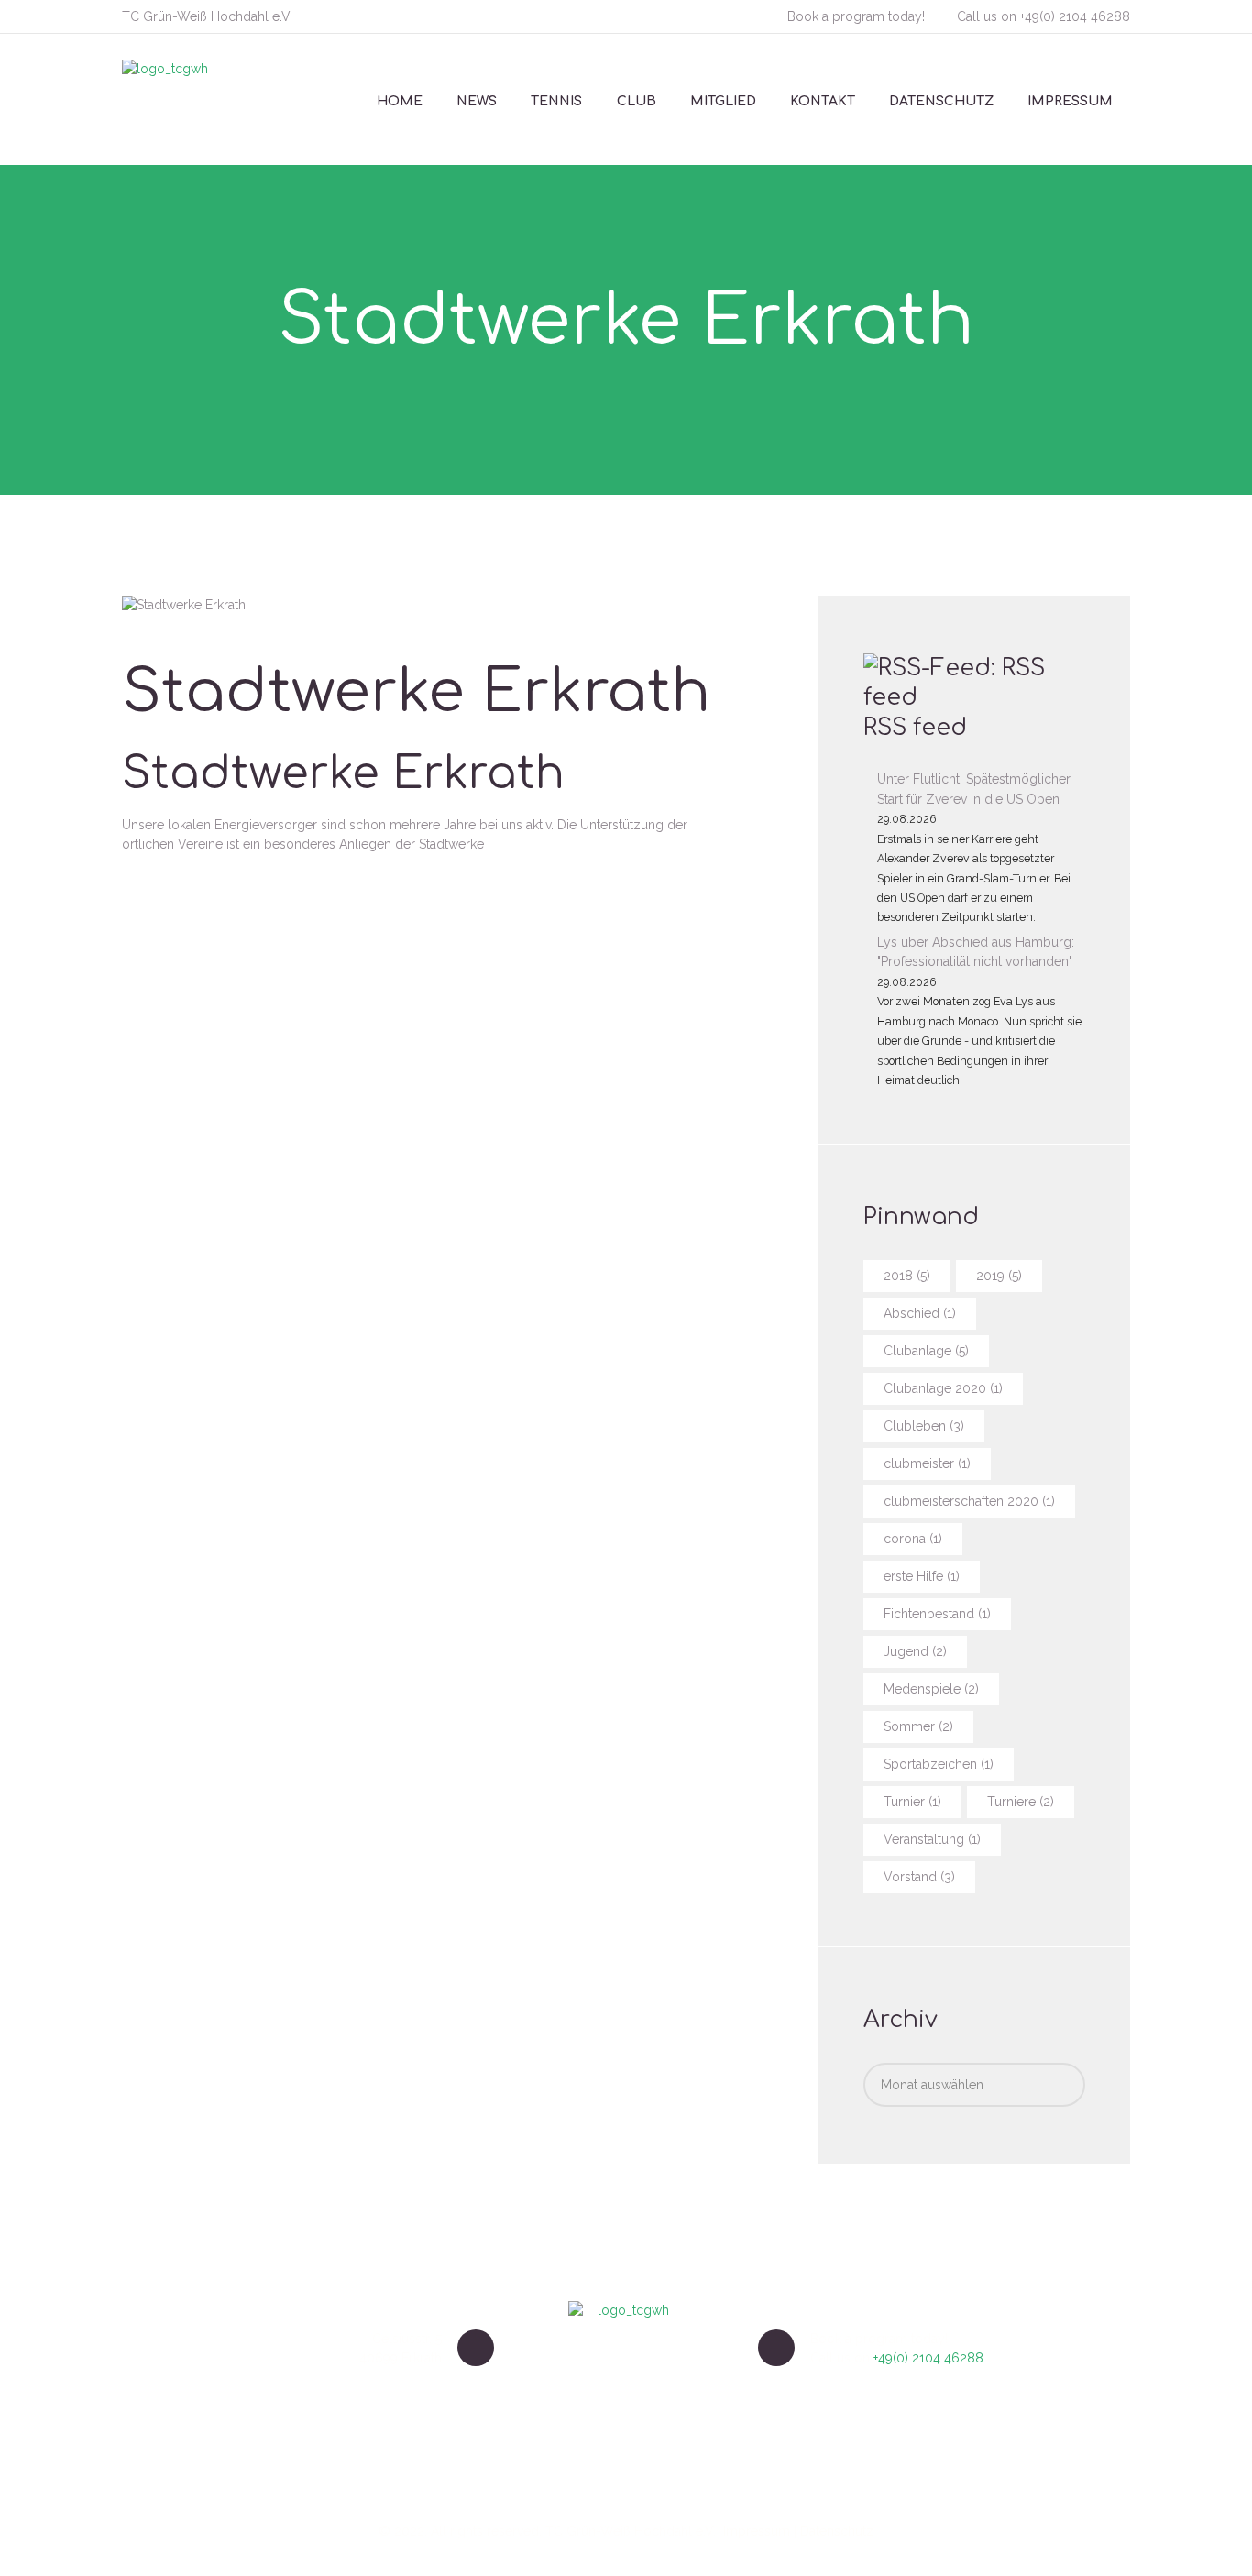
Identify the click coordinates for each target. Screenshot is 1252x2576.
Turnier (912, 1802)
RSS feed (915, 728)
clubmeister (927, 1463)
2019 (999, 1276)
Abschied (920, 1313)
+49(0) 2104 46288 (1075, 16)
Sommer (918, 1726)
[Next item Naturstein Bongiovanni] (215, 605)
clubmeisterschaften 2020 (969, 1501)
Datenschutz (837, 2531)
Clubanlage (926, 1351)
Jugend (915, 1651)
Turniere (1021, 1802)
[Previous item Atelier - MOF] (153, 605)
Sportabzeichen (939, 1764)
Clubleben (924, 1426)
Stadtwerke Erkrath (343, 774)
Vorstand (919, 1877)
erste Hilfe (922, 1576)
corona (913, 1539)
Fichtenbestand (937, 1614)
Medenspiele (931, 1689)
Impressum (757, 2531)
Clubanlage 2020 (943, 1388)
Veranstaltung (932, 1839)
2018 (907, 1276)
